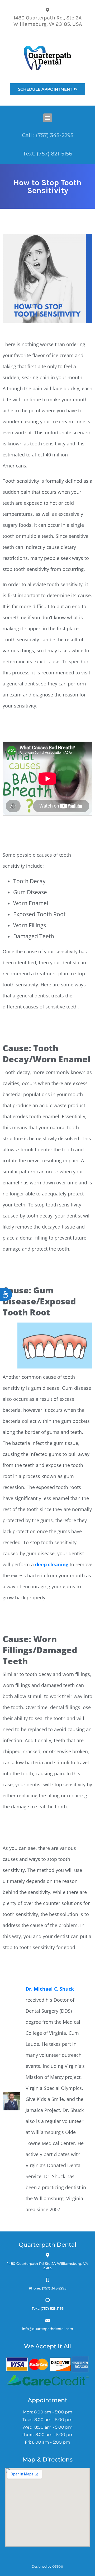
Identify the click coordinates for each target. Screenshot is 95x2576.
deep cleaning (52, 1564)
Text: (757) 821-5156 (47, 154)
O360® (58, 2566)
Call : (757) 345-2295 (48, 135)
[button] (48, 118)
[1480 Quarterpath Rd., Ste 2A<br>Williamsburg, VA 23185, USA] (48, 10)
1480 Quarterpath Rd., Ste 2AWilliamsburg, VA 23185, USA (48, 21)
